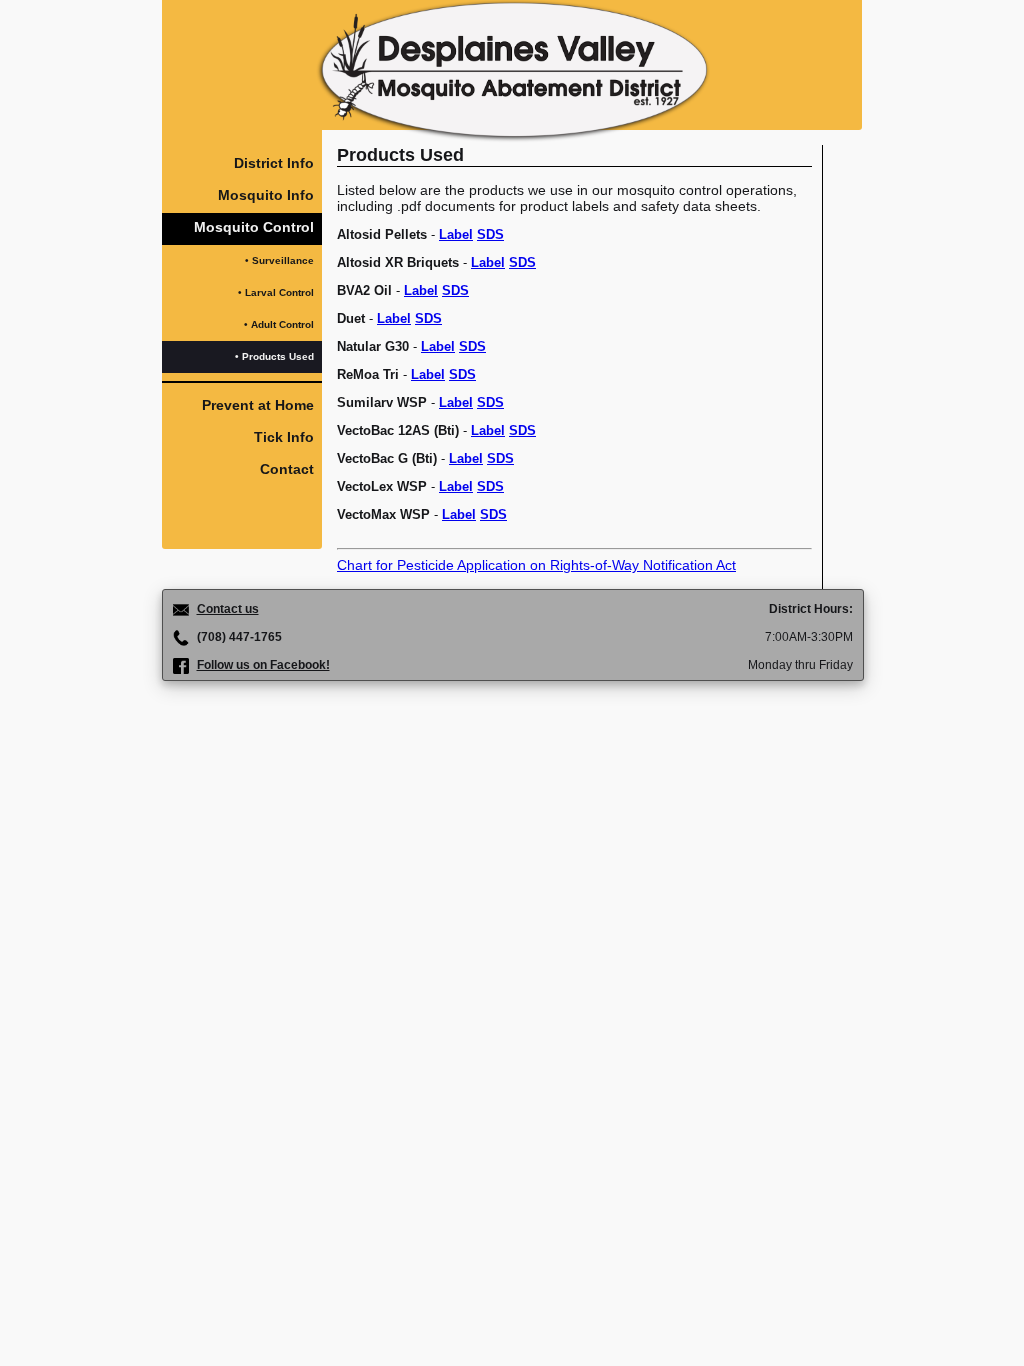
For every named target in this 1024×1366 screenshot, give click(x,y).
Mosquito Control (254, 227)
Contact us (228, 609)
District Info (274, 163)
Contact (287, 469)
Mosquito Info (266, 195)
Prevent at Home (258, 405)
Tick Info (284, 437)
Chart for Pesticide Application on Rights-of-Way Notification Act (536, 565)
